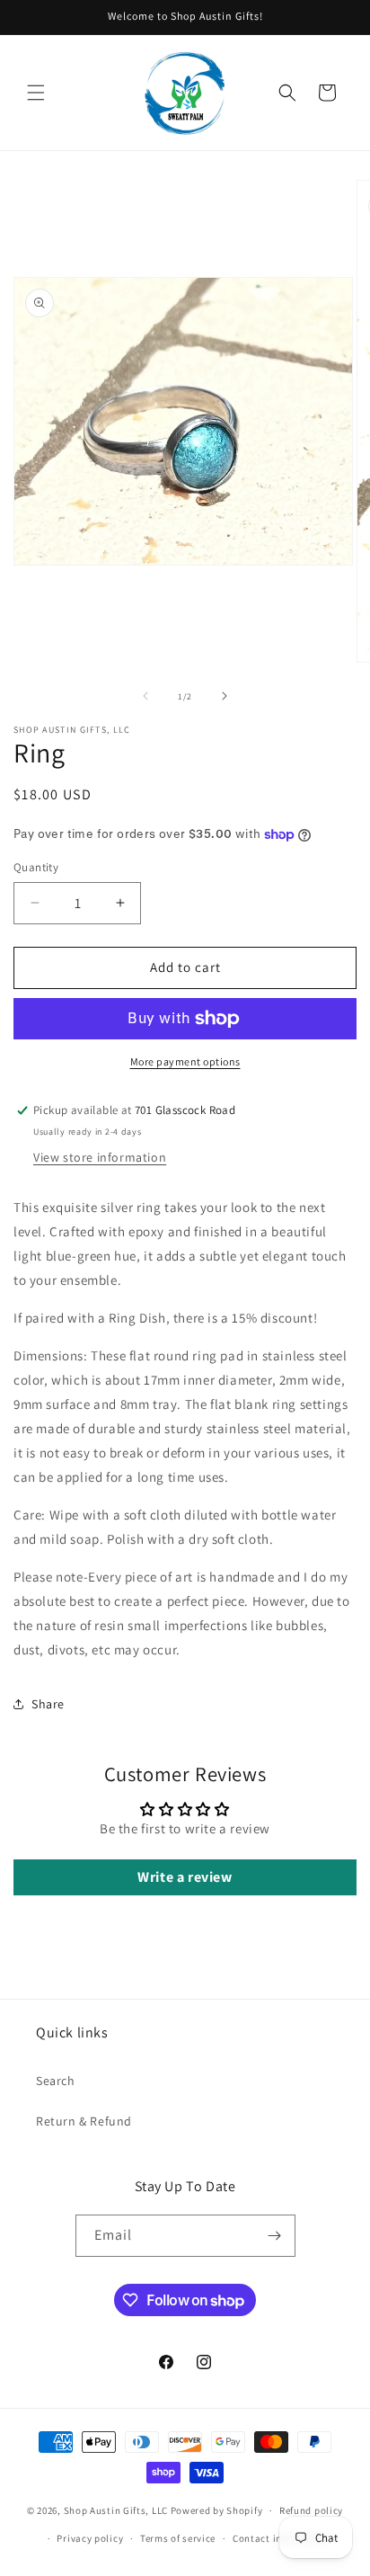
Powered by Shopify (217, 2510)
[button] (36, 93)
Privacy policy (90, 2538)
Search (56, 2081)
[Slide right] (225, 696)
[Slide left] (145, 696)
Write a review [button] (185, 1877)
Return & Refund (84, 2121)
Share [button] (48, 1704)
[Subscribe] (275, 2236)
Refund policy (311, 2510)
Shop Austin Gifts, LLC (116, 2510)
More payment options (185, 1061)
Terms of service (178, 2538)
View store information (100, 1157)
